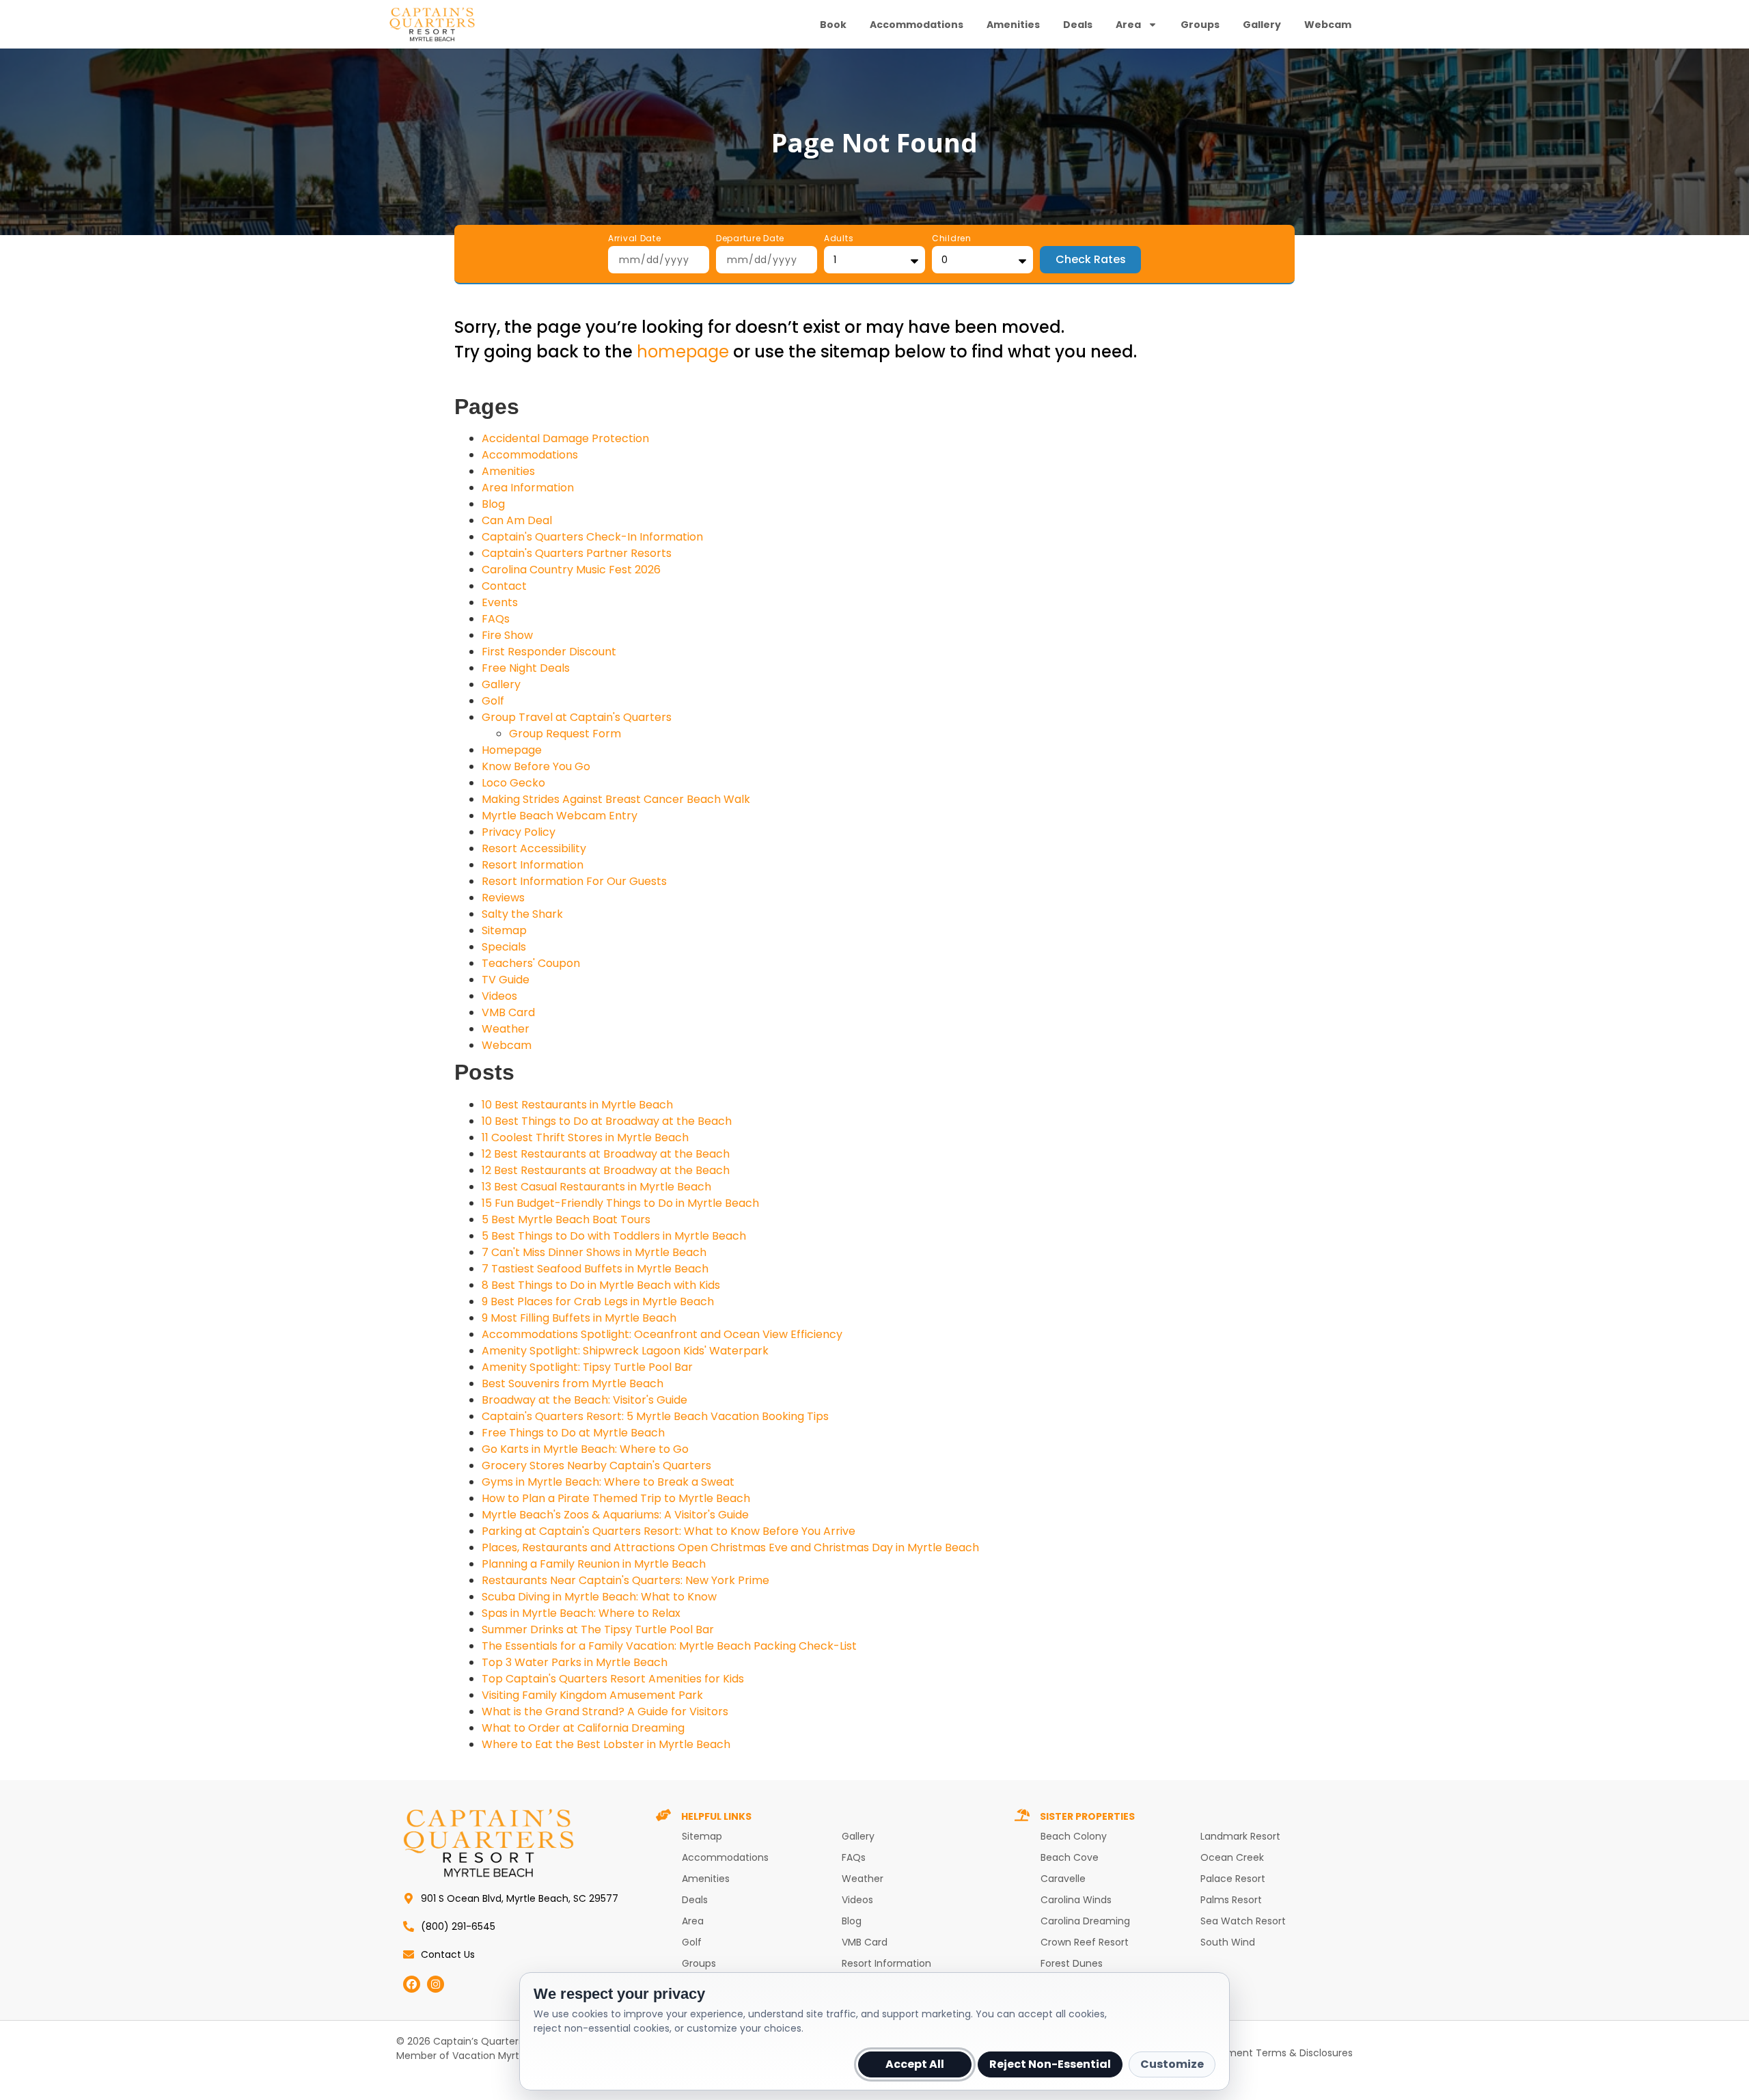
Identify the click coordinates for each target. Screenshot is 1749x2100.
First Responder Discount (549, 652)
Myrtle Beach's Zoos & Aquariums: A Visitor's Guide (615, 1515)
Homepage (512, 750)
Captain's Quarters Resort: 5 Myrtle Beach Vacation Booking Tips (655, 1416)
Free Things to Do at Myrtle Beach (573, 1433)
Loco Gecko (513, 783)
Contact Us (448, 1954)
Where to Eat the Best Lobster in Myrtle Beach (606, 1744)
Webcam (1328, 25)
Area (1128, 25)
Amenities (1013, 25)
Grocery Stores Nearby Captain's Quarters (596, 1465)
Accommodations (917, 25)
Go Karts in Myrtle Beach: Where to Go (585, 1449)
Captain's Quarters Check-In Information (592, 537)
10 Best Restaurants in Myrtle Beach (577, 1105)
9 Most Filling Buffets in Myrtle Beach (579, 1318)
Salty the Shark (522, 914)
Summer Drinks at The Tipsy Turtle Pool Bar (598, 1629)
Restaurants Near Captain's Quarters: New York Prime (625, 1580)
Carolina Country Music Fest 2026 (571, 570)
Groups (1200, 25)
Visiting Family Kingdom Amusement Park (592, 1695)
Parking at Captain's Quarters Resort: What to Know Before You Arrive (669, 1531)
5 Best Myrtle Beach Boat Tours (566, 1219)
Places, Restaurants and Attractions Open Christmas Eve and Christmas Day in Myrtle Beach (730, 1547)
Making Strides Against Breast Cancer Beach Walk (616, 799)
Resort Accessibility (534, 848)
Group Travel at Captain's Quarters (577, 717)
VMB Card (508, 1012)
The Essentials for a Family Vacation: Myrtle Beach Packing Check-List (669, 1646)
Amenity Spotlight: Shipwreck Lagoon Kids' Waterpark (625, 1351)
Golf (493, 701)
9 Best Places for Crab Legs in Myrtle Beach (598, 1301)
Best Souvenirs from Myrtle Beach (573, 1383)
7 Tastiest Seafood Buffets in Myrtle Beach (595, 1269)
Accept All (915, 2064)
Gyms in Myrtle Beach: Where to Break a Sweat (608, 1482)
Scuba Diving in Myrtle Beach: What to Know (599, 1597)
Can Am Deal (517, 520)
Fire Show (507, 635)
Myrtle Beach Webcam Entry (560, 816)
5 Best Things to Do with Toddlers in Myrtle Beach (614, 1236)
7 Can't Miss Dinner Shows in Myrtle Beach (594, 1252)
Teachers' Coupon (531, 963)
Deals (1078, 25)
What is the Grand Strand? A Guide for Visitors (605, 1712)
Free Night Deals (526, 668)
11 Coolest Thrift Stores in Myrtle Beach (585, 1137)
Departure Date (750, 239)
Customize (1172, 2064)
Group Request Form (565, 734)
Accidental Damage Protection (565, 438)
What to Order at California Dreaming (583, 1728)
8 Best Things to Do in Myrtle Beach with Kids (601, 1285)
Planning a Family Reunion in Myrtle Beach (594, 1564)
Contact (504, 586)
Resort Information (533, 865)
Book (833, 25)
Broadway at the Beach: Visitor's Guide (584, 1400)
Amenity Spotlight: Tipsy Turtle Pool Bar (587, 1367)
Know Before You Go (536, 766)
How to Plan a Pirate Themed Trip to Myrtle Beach (616, 1498)
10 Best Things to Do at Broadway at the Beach (607, 1121)
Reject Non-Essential (1050, 2064)
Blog (493, 504)
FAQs (496, 619)
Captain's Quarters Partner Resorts (577, 553)
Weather (506, 1029)
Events (500, 602)
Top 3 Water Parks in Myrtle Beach (575, 1662)
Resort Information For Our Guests (574, 881)
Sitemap (504, 930)
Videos (499, 996)
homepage (683, 352)
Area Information (528, 488)
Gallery (1262, 25)
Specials (504, 947)
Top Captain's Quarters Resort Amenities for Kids (613, 1679)
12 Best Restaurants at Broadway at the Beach (606, 1154)
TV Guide (506, 980)
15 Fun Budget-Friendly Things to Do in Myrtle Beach (620, 1203)
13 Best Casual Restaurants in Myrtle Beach (596, 1187)
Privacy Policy (519, 832)
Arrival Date (635, 239)
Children (952, 239)
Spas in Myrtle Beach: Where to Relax (581, 1613)
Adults (839, 239)
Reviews (503, 898)
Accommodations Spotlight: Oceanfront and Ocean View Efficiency (662, 1334)
